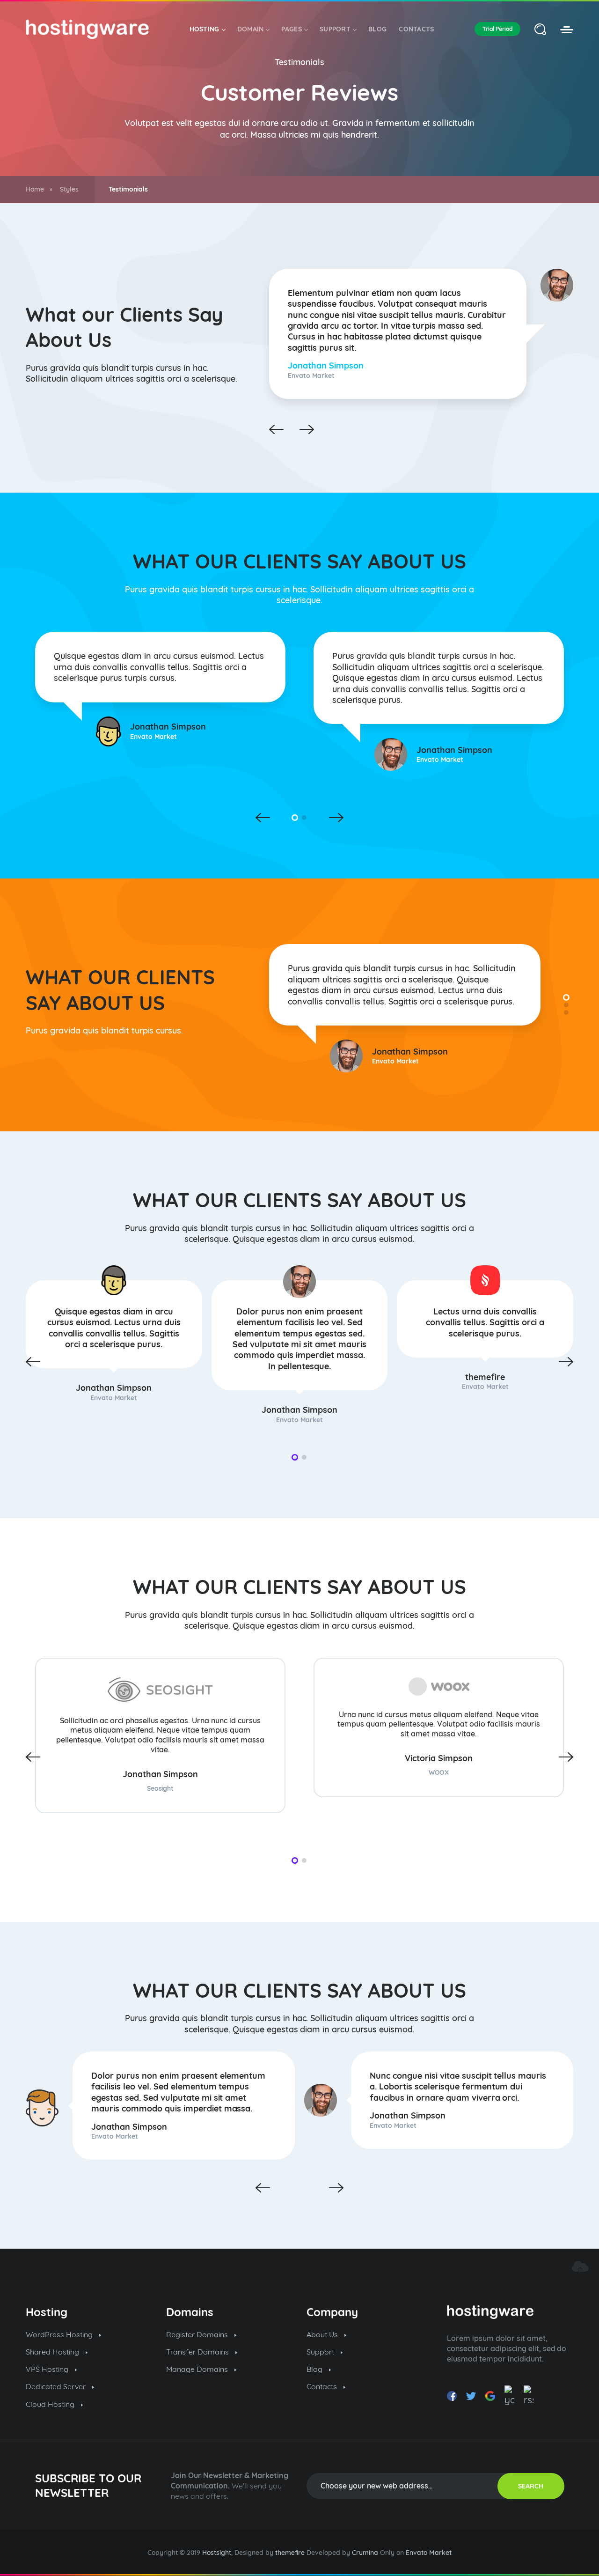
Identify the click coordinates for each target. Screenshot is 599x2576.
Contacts (416, 29)
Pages (292, 29)
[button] (295, 818)
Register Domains (198, 2334)
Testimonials (300, 62)
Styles (69, 189)
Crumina (365, 2553)
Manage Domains (198, 2369)
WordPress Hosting (60, 2334)
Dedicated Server (57, 2386)
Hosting (205, 29)
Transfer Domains (198, 2352)
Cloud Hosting (51, 2404)
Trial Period (497, 29)
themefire (485, 1377)
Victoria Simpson (439, 1758)
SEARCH (531, 2486)
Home (35, 189)
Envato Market (429, 2553)
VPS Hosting (48, 2369)
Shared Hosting (53, 2352)
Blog (377, 29)
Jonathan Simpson (326, 365)
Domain (251, 29)
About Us (323, 2334)
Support (335, 29)
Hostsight (217, 2553)
